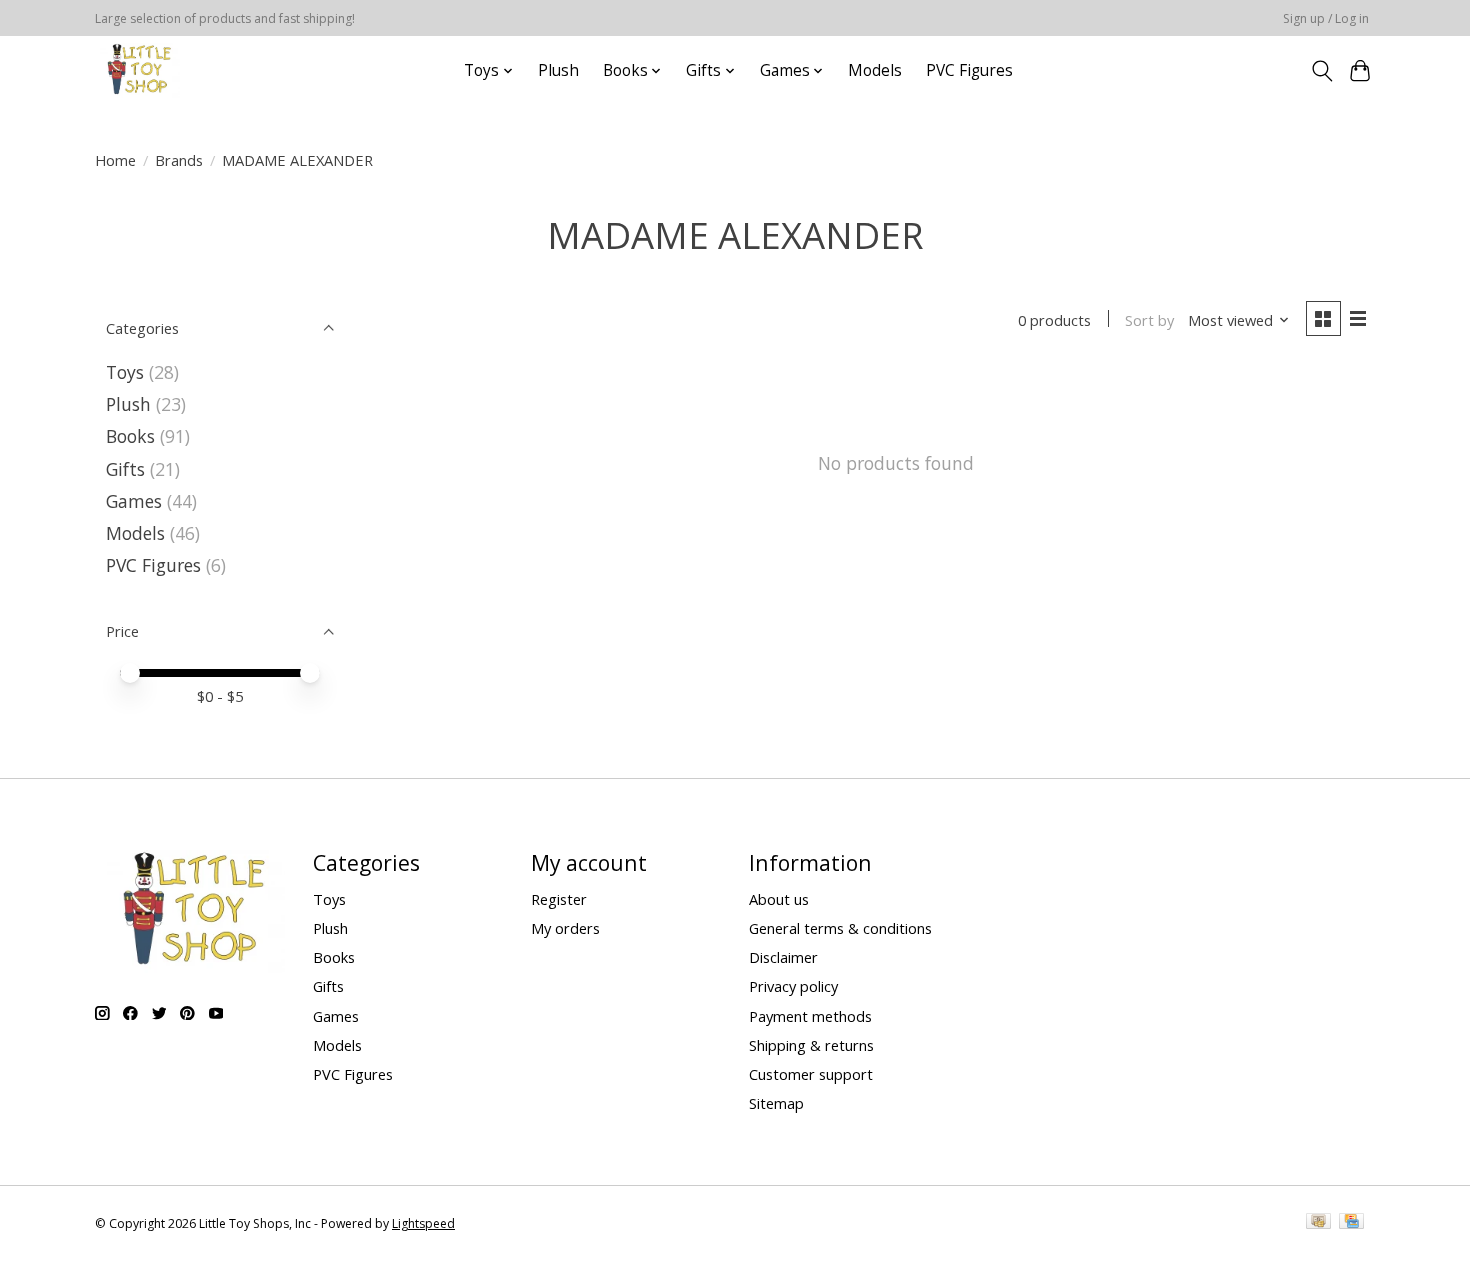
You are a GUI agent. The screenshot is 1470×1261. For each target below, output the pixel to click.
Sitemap (776, 1103)
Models (875, 70)
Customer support (811, 1074)
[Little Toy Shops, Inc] (137, 70)
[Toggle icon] (1321, 71)
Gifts (125, 469)
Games (134, 501)
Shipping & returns (811, 1045)
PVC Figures (969, 70)
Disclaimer (783, 957)
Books (130, 436)
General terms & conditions (840, 928)
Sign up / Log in (1326, 18)
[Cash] (1318, 1223)
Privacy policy (793, 986)
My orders (565, 928)
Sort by (1149, 320)
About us (779, 899)
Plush (558, 70)
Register (559, 899)
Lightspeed (423, 1223)
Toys (125, 372)
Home (115, 160)
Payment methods (810, 1016)
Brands (179, 160)
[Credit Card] (1351, 1223)
